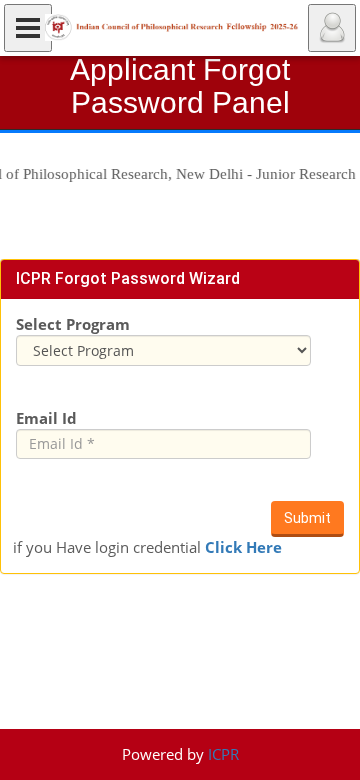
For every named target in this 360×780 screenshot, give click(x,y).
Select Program (73, 324)
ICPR (223, 754)
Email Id (46, 418)
